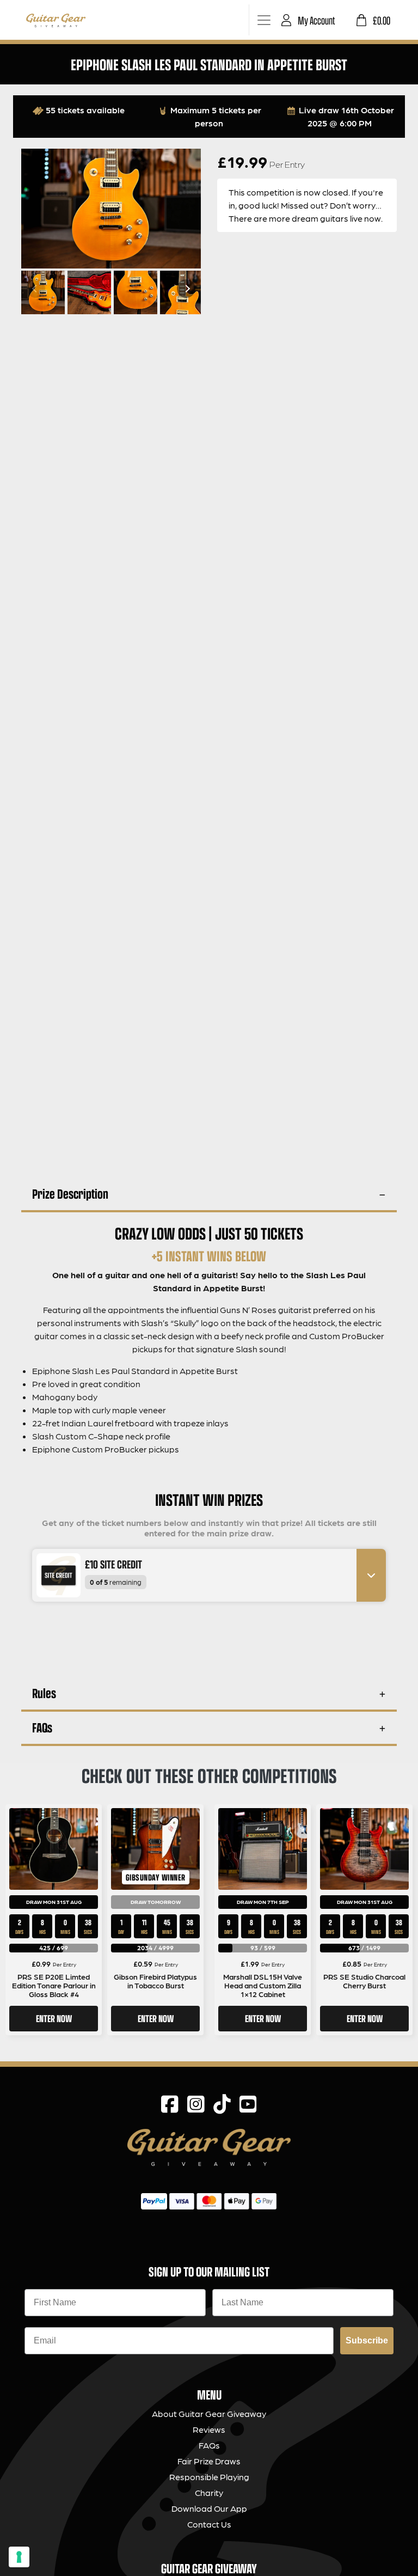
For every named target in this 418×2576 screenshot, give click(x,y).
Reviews (209, 2429)
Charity (209, 2492)
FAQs (42, 1727)
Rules (44, 1693)
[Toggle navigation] (264, 20)
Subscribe (367, 2340)
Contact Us (209, 2524)
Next (186, 289)
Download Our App (209, 2508)
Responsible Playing (209, 2477)
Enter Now (54, 2018)
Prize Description (70, 1194)
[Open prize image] (54, 1575)
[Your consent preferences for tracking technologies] (19, 2557)
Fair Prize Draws (209, 2461)
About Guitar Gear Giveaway (209, 2413)
